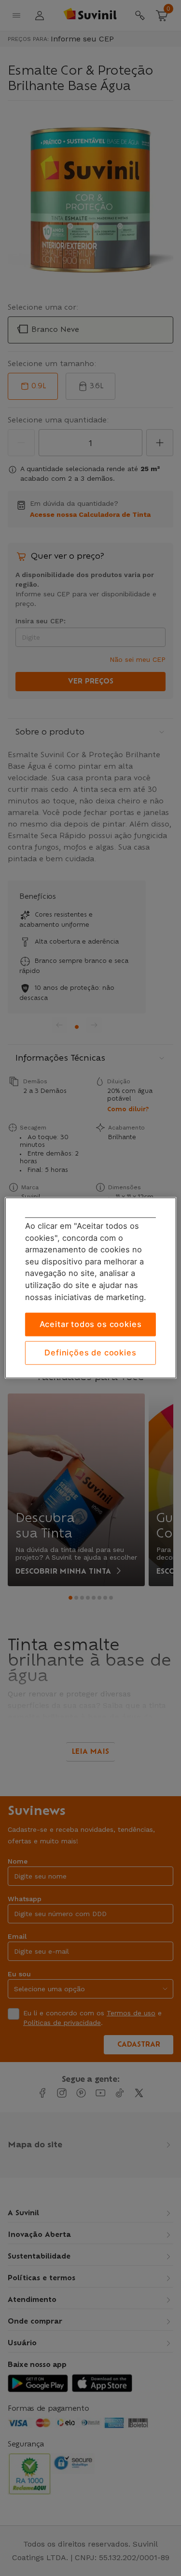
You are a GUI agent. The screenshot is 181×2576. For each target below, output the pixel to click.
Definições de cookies (90, 1353)
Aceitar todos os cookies (91, 1325)
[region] (90, 1288)
